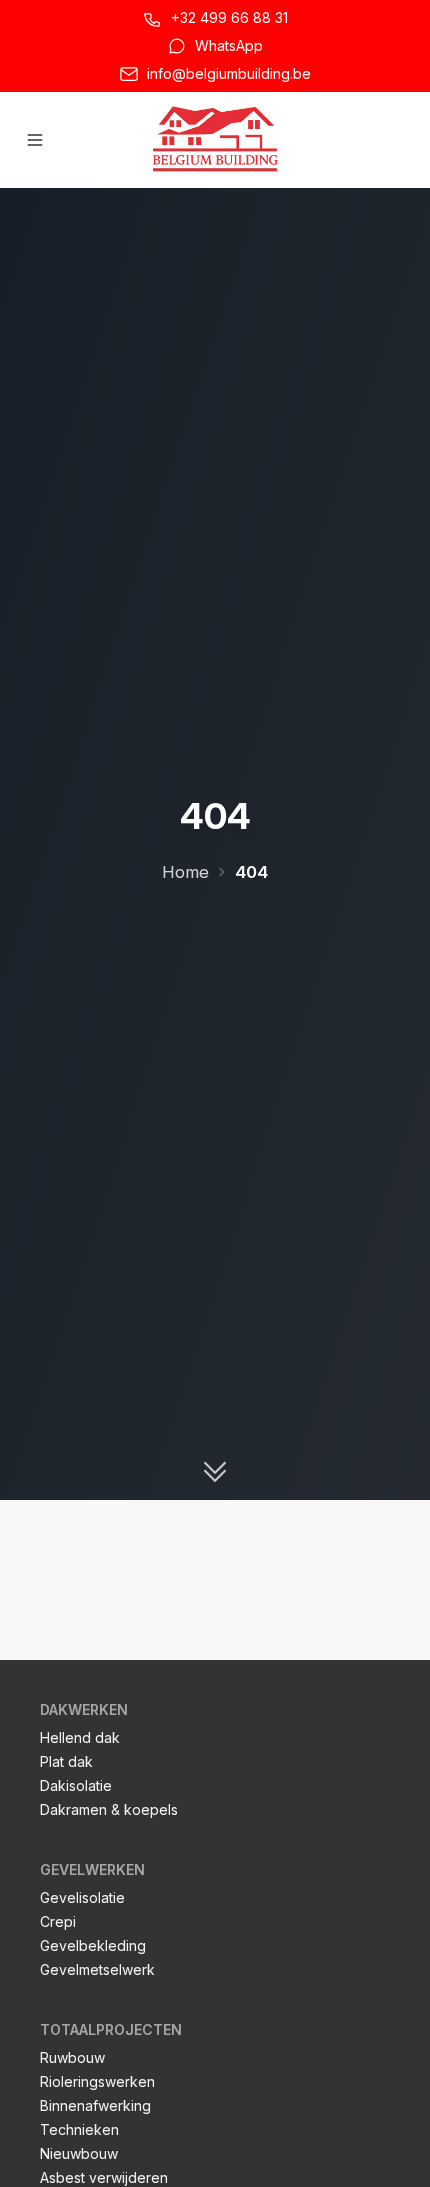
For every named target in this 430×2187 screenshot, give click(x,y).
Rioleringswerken (97, 2081)
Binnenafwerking (95, 2105)
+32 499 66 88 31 (229, 17)
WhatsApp (229, 45)
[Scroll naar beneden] (215, 1472)
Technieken (79, 2129)
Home (185, 872)
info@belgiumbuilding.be (229, 73)
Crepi (58, 1921)
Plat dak (66, 1761)
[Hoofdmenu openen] (35, 140)
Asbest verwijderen (104, 2177)
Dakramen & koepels (109, 1809)
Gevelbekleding (93, 1945)
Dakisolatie (76, 1785)
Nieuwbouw (79, 2153)
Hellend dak (80, 1737)
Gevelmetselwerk (97, 1969)
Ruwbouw (72, 2057)
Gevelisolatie (82, 1897)
